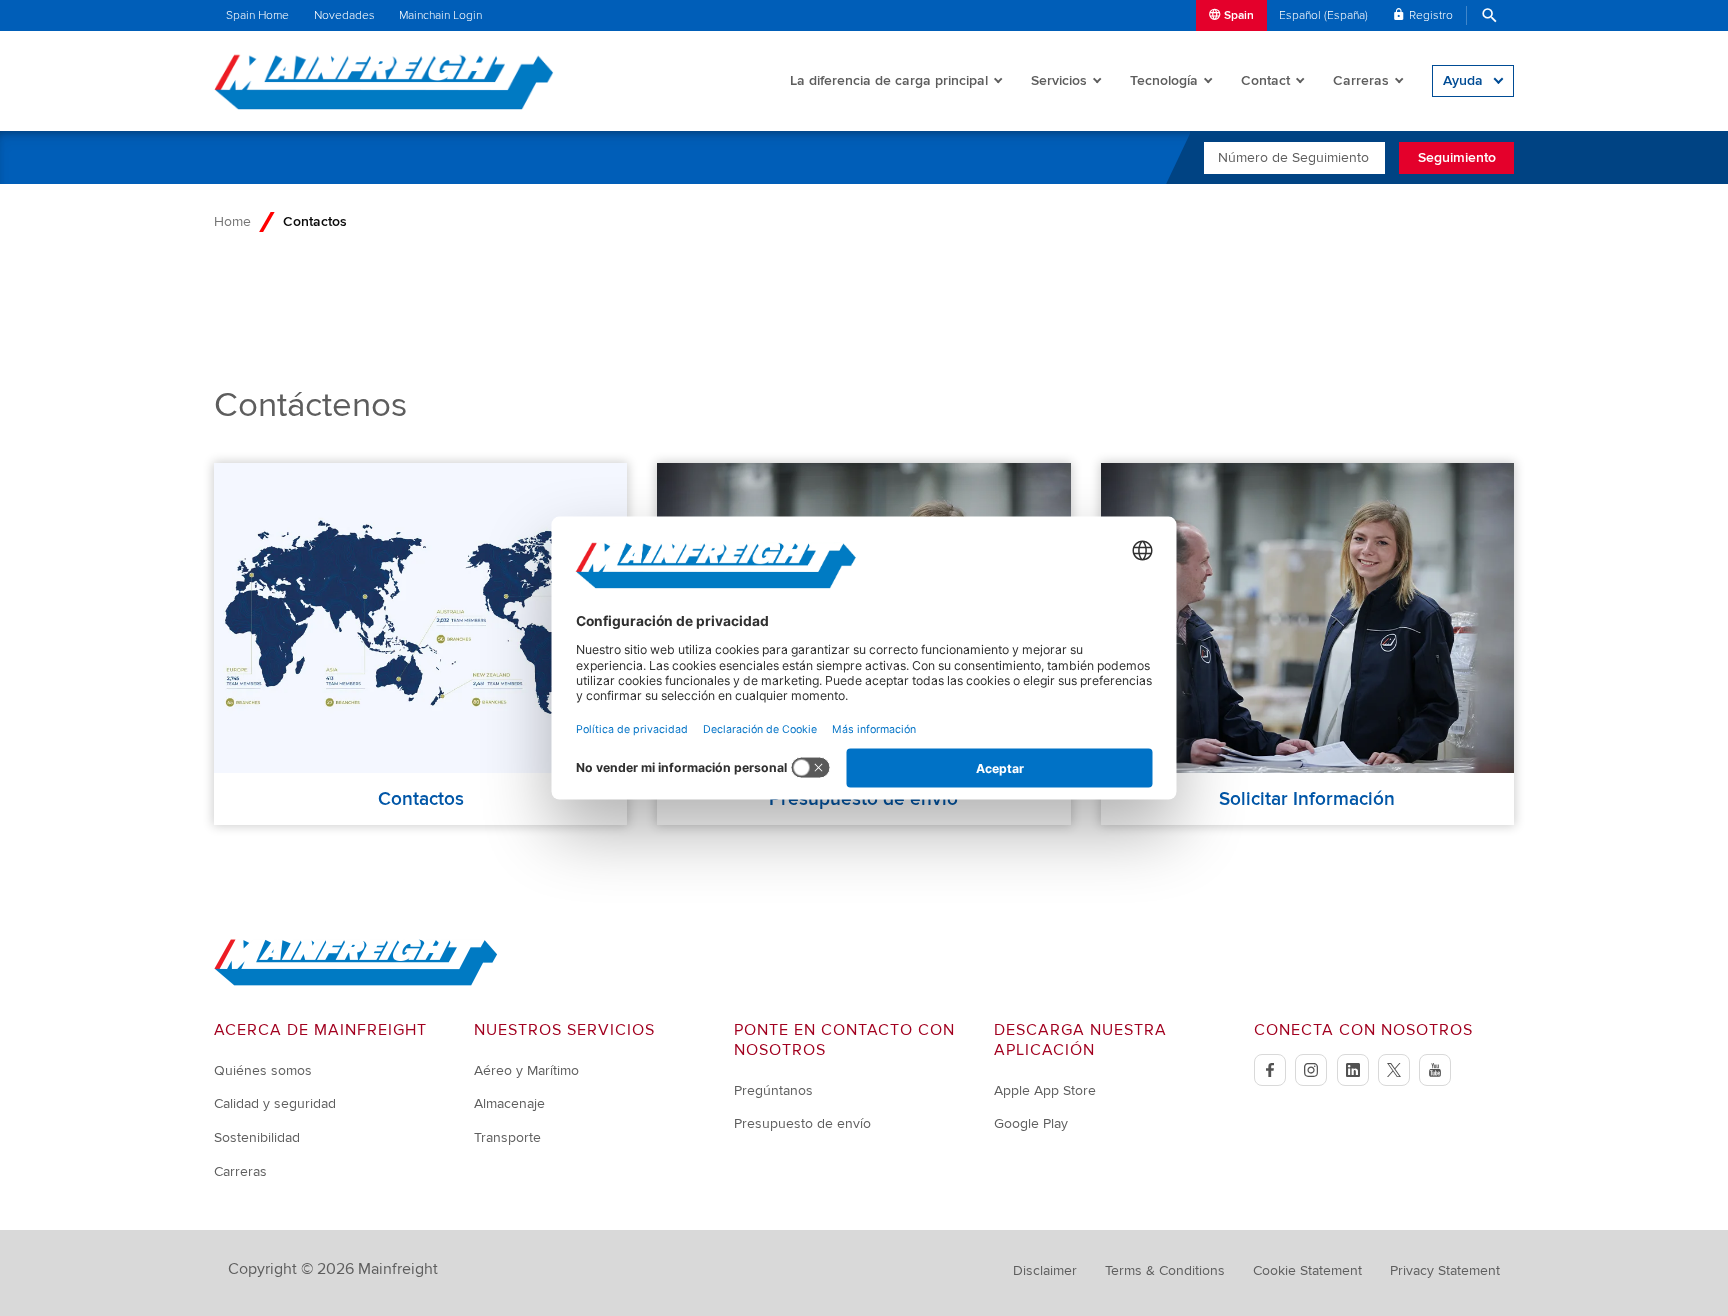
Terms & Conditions (1165, 1270)
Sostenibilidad (257, 1137)
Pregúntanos (773, 1090)
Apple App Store (1045, 1090)
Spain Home (257, 15)
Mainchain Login (440, 15)
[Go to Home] (356, 981)
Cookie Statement (1307, 1270)
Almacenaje (509, 1103)
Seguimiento (1457, 157)
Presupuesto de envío (802, 1123)
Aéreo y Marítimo (526, 1070)
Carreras (1361, 80)
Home (232, 221)
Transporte (507, 1137)
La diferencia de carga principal (889, 80)
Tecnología (1164, 80)
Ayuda (1463, 80)
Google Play (1031, 1123)
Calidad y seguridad (275, 1103)
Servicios (1059, 80)
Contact (1265, 80)
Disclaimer (1045, 1270)
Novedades (344, 15)
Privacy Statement (1445, 1270)
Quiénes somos (263, 1070)
